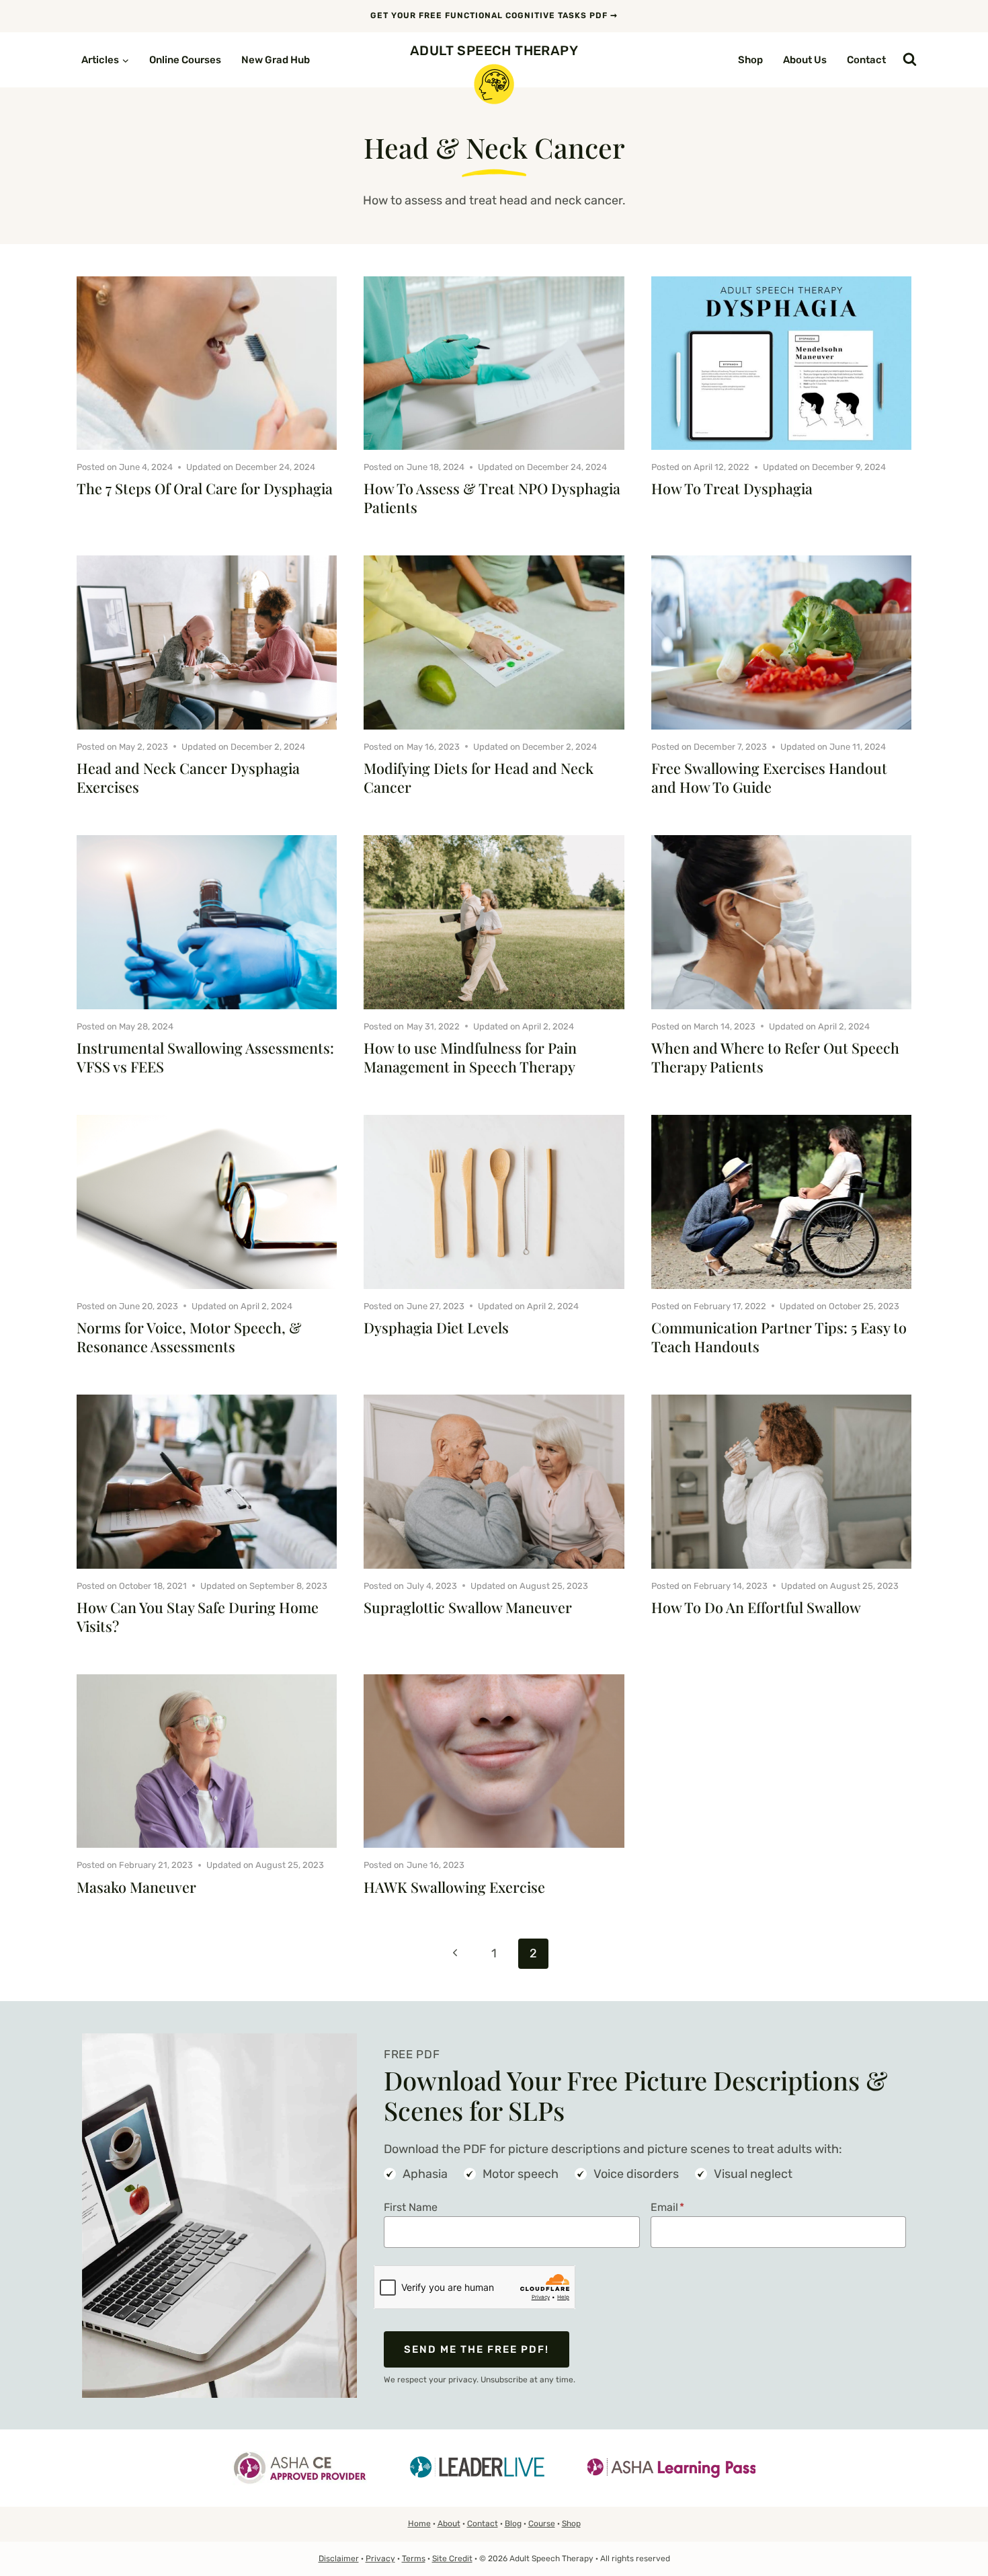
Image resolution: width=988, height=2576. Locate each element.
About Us (805, 60)
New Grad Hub (276, 60)
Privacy (380, 2559)
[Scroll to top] (958, 2532)
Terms (414, 2559)
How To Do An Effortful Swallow (756, 1607)
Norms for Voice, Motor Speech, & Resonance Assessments (189, 1337)
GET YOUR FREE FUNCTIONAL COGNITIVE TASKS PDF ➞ (494, 15)
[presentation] (207, 363)
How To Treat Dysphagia (732, 488)
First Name (411, 2207)
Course (542, 2524)
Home (419, 2524)
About (449, 2524)
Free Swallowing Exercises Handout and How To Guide (769, 777)
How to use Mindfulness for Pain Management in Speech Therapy (470, 1057)
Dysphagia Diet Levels (436, 1327)
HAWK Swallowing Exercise (454, 1887)
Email (667, 2207)
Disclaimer (339, 2559)
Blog (513, 2524)
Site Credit (452, 2559)
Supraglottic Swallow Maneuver (468, 1607)
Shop (750, 60)
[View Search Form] (910, 60)
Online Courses (185, 60)
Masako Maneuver (136, 1887)
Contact (866, 60)
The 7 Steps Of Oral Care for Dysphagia (205, 488)
